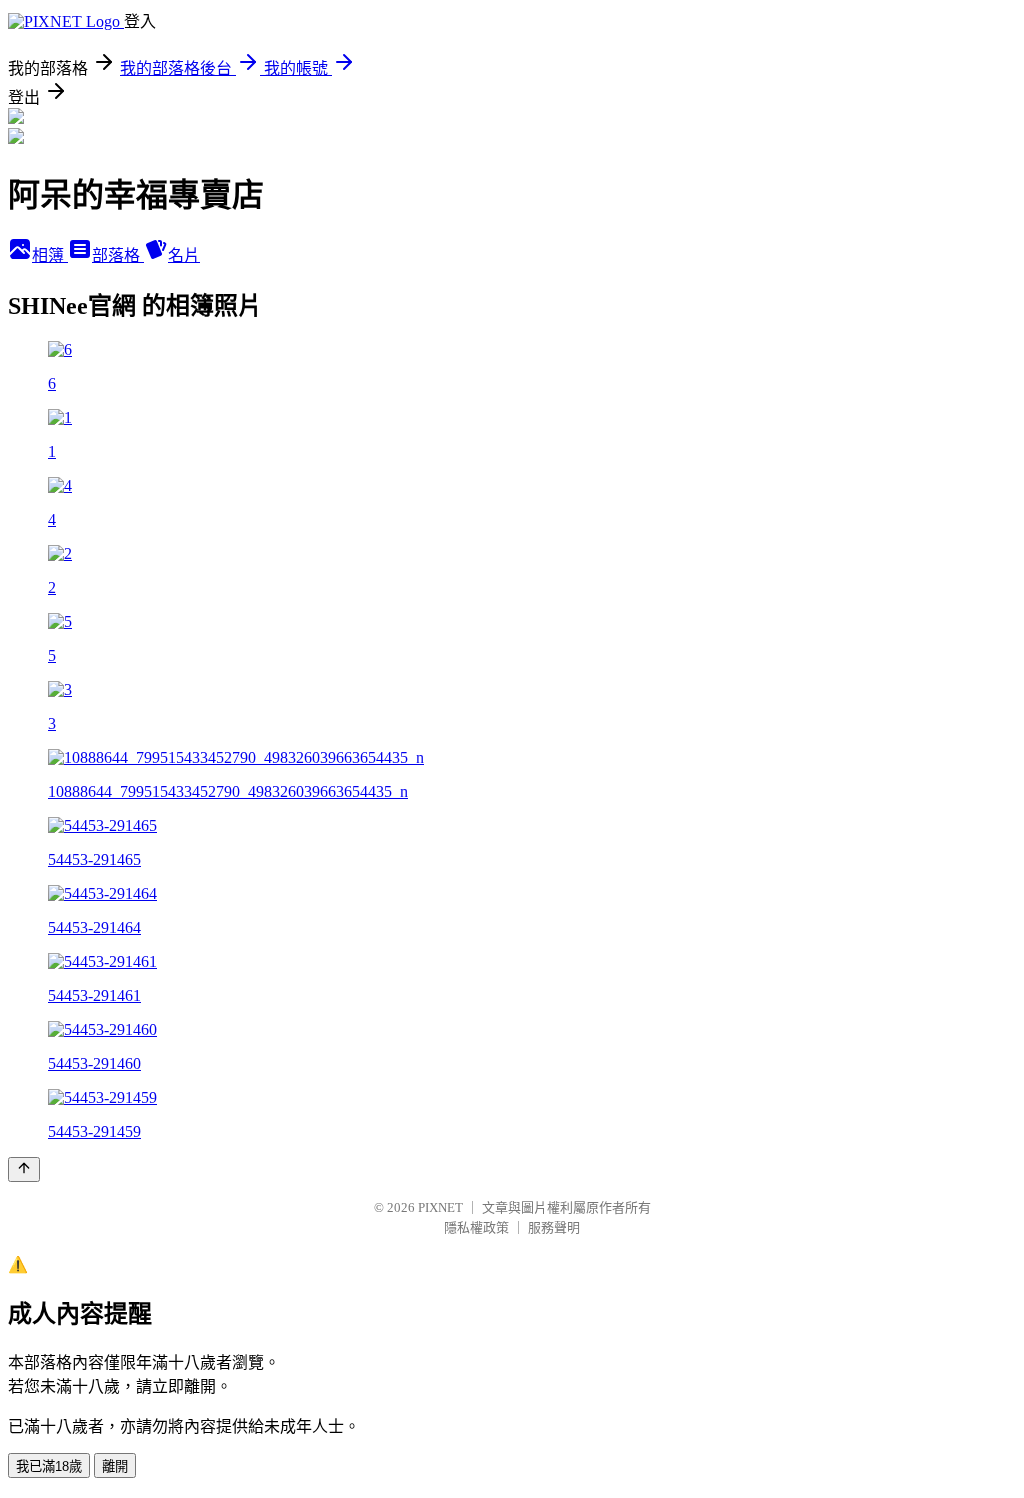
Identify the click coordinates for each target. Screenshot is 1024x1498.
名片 (184, 255)
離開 (115, 1466)
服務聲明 (554, 1227)
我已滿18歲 (49, 1466)
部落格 (118, 255)
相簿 (50, 255)
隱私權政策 (476, 1227)
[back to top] (24, 1169)
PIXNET (440, 1207)
